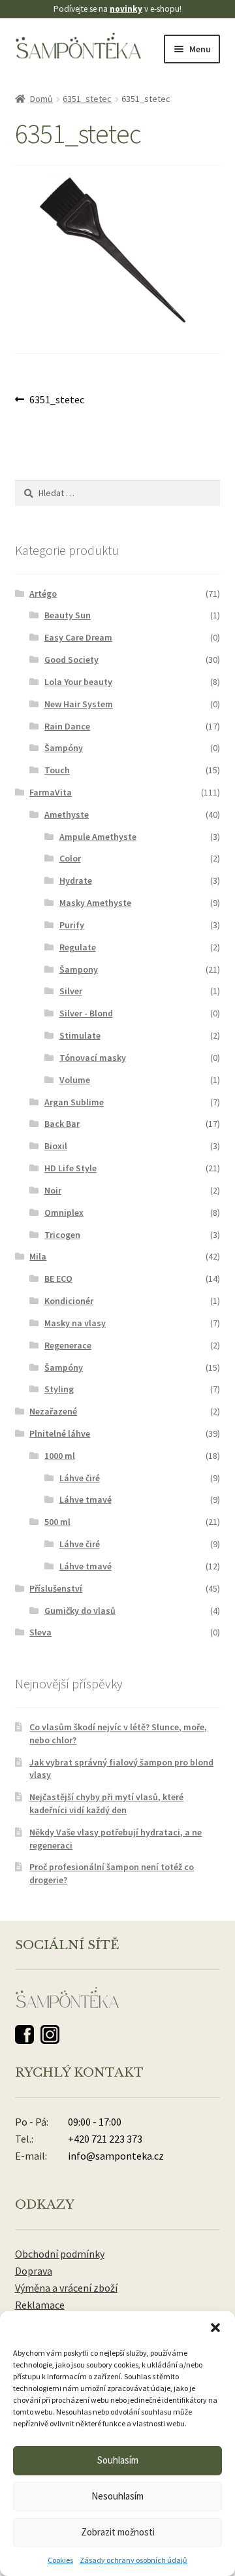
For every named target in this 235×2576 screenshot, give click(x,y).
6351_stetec (87, 99)
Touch (57, 770)
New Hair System (79, 704)
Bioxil (56, 1146)
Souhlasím (118, 2460)
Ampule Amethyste (98, 837)
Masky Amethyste (95, 903)
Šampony (79, 969)
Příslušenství (56, 1588)
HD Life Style (70, 1168)
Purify (72, 925)
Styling (59, 1389)
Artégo (43, 594)
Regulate (78, 947)
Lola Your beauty (78, 682)
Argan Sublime (74, 1102)
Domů (41, 99)
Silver (71, 991)
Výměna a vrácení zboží (66, 2288)
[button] (215, 2328)
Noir (53, 1190)
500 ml (57, 1522)
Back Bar (62, 1124)
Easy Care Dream (78, 637)
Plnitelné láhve (60, 1433)
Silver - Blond (86, 1013)
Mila (38, 1256)
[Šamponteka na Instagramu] (50, 2034)
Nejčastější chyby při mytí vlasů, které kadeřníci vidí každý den (106, 1803)
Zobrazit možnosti (118, 2532)
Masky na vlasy (75, 1323)
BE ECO (58, 1279)
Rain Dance (67, 726)
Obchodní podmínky (60, 2254)
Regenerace (68, 1345)
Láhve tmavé (86, 1499)
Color (70, 858)
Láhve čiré (80, 1478)
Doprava (34, 2271)
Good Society (71, 660)
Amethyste (67, 814)
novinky (126, 9)
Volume (75, 1080)
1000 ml (60, 1456)
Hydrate (76, 880)
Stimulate (80, 1035)
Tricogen (62, 1235)
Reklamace (40, 2305)
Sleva (40, 1632)
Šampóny (64, 748)
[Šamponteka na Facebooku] (24, 2034)
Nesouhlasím (117, 2496)
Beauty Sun (68, 615)
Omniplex (64, 1213)
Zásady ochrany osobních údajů (133, 2560)
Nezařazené (53, 1411)
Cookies (60, 2560)
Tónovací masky (93, 1058)
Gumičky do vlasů (80, 1611)
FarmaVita (51, 792)
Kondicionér (69, 1301)
